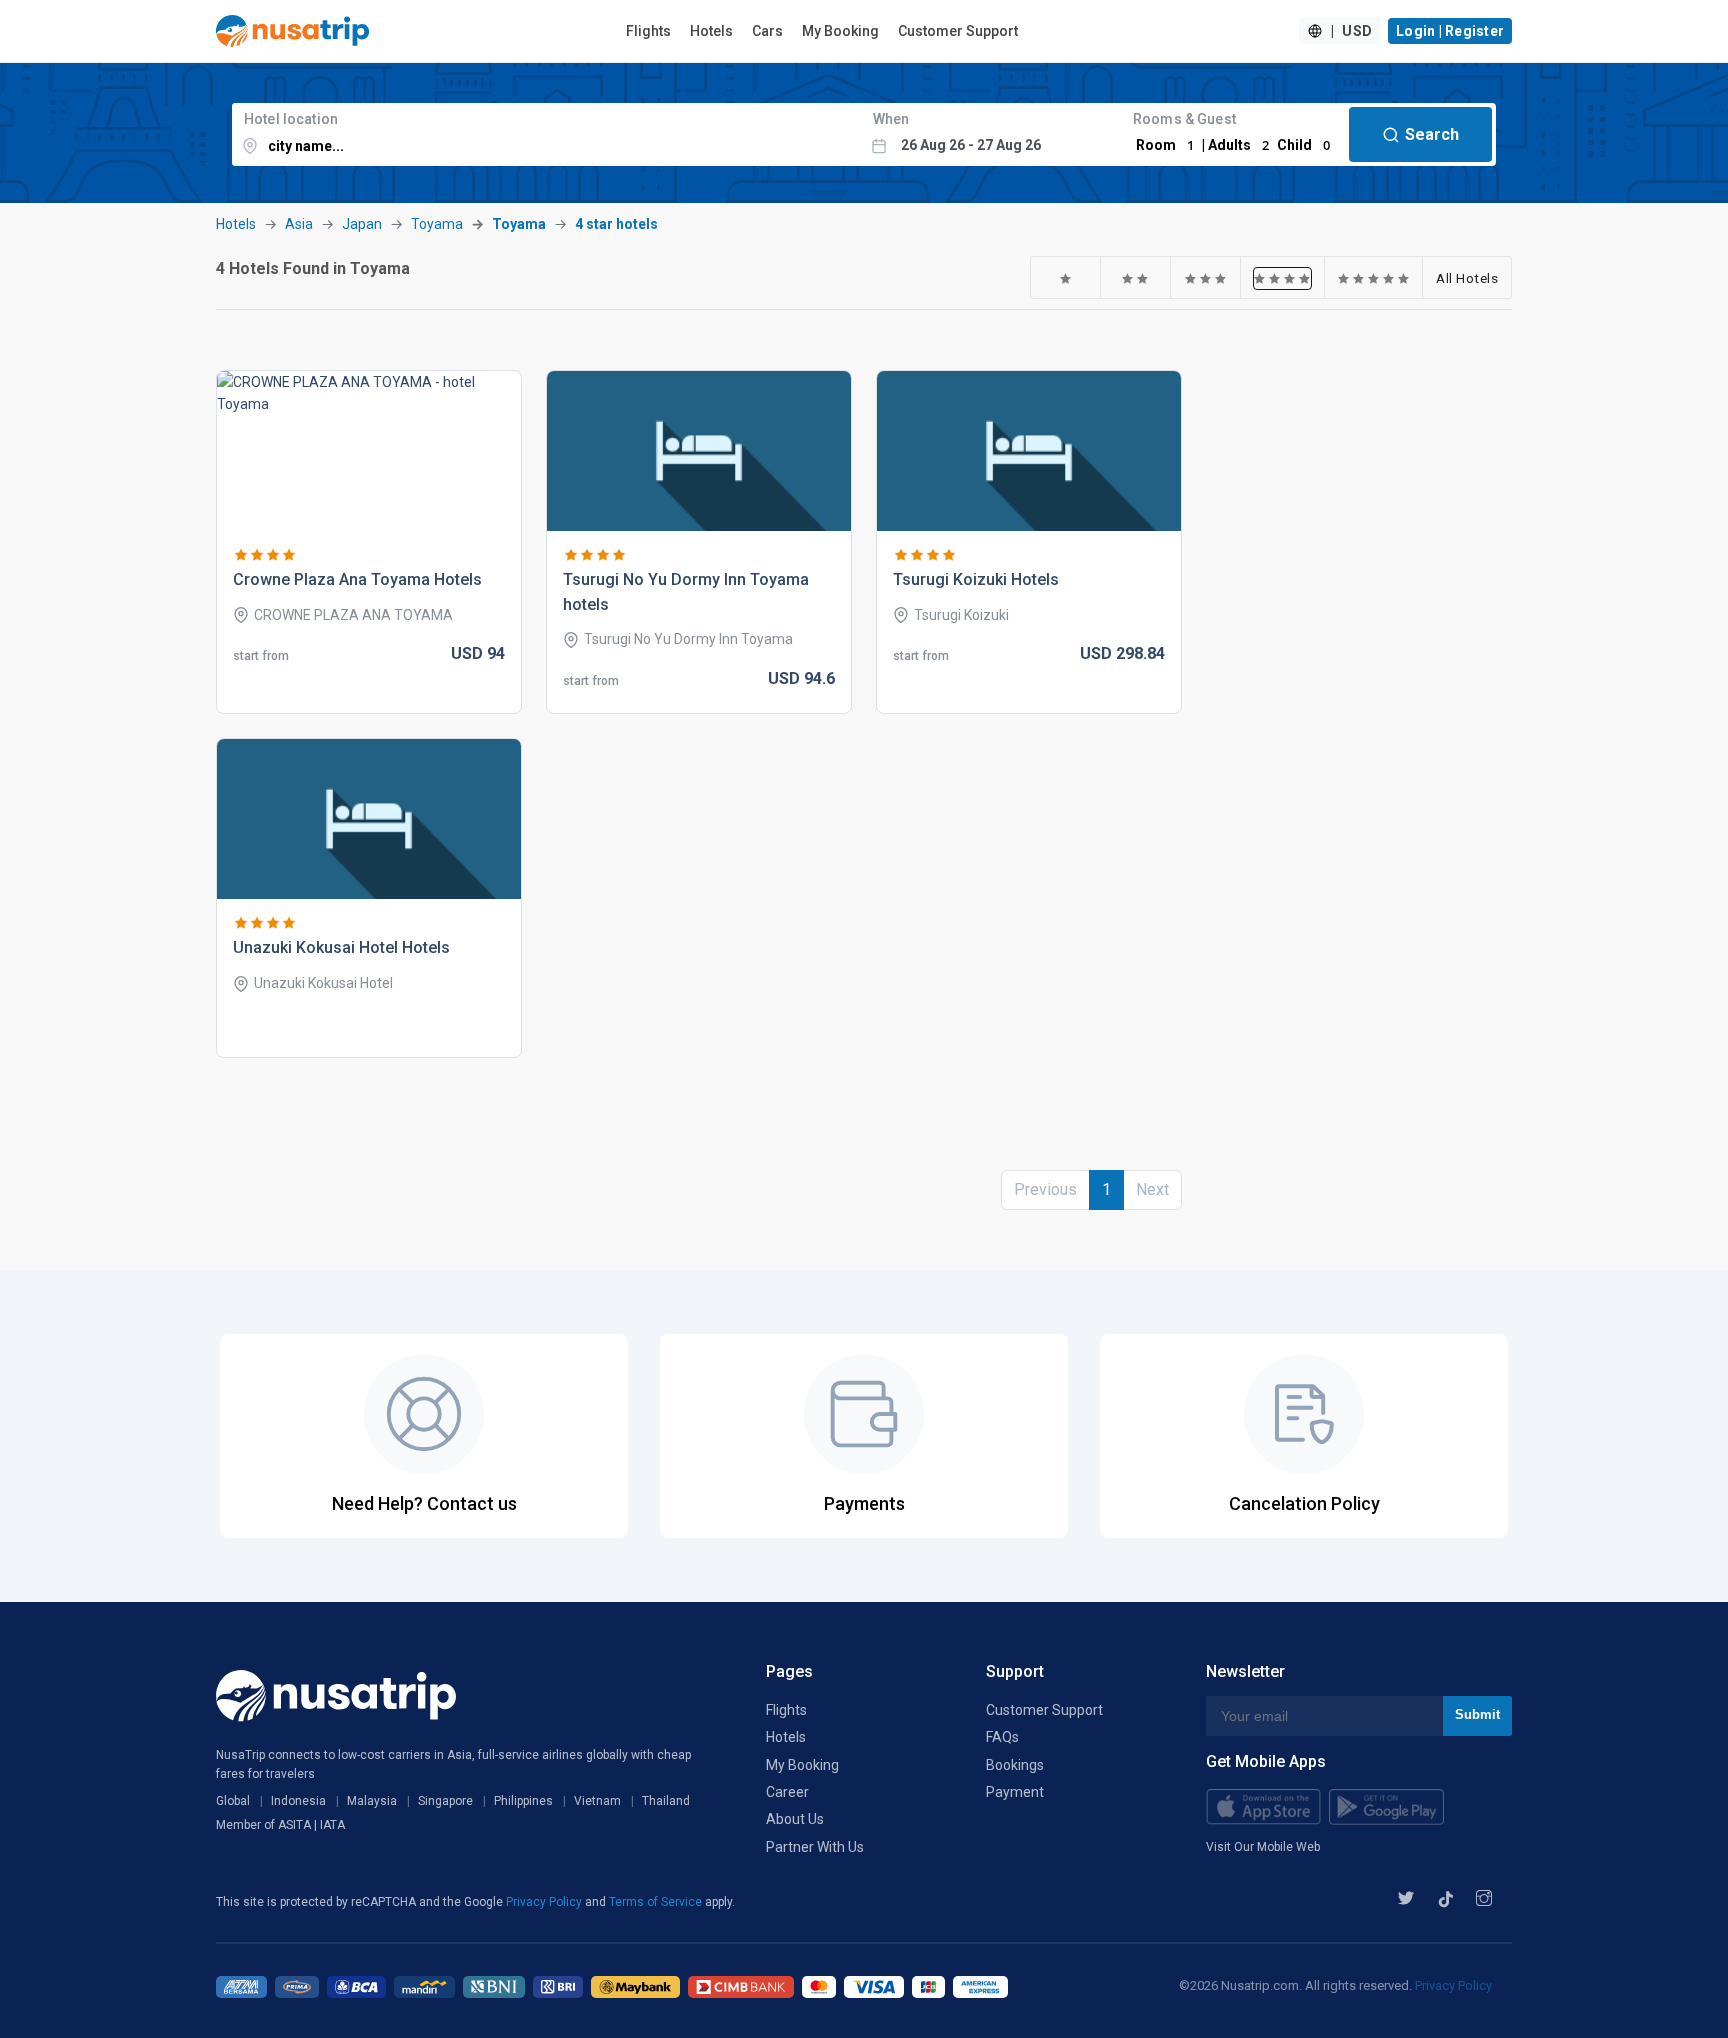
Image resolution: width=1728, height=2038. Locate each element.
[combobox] (546, 134)
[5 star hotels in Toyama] (1374, 278)
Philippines (523, 1801)
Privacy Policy (545, 1902)
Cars (767, 31)
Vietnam (597, 1801)
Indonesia (298, 1801)
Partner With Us (815, 1847)
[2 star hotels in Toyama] (1135, 278)
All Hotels (1467, 278)
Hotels (711, 31)
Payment (1015, 1792)
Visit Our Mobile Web (1263, 1847)
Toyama (437, 224)
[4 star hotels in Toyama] (1282, 278)
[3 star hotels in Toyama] (1206, 278)
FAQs (1002, 1737)
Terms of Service (657, 1902)
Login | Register (1450, 31)
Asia (299, 224)
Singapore (445, 1801)
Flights (648, 31)
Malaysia (372, 1801)
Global (233, 1801)
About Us (795, 1819)
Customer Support (958, 31)
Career (787, 1792)
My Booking (840, 31)
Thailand (666, 1801)
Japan (362, 224)
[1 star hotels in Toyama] (1066, 278)
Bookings (1015, 1765)
